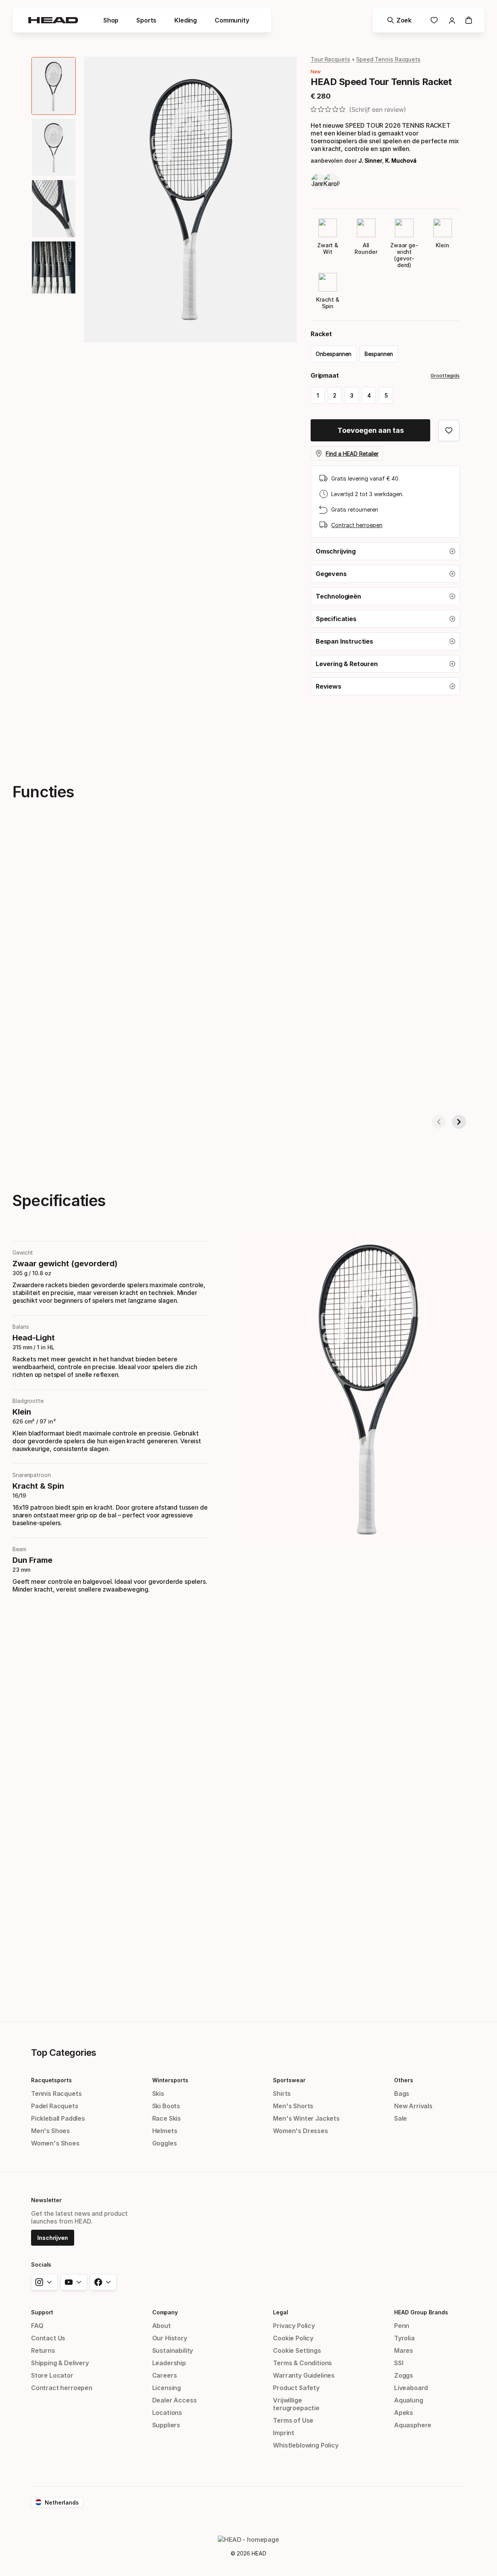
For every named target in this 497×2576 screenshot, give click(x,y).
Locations (167, 2413)
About (162, 2326)
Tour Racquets (330, 59)
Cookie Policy (293, 2338)
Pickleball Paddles (58, 2118)
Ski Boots (166, 2106)
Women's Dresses (300, 2131)
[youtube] (74, 2282)
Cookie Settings (297, 2350)
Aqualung (409, 2400)
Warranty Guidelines (304, 2375)
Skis (158, 2093)
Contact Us (48, 2338)
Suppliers (166, 2425)
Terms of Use (293, 2420)
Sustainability (173, 2350)
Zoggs (404, 2375)
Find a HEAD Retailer (352, 454)
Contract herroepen (357, 525)
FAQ (37, 2326)
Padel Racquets (55, 2106)
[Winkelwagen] (469, 20)
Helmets (165, 2131)
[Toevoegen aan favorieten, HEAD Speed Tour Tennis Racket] (449, 430)
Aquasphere (413, 2425)
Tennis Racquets (56, 2093)
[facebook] (103, 2282)
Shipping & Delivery (60, 2363)
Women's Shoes (55, 2143)
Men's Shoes (50, 2131)
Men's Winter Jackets (306, 2118)
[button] (385, 551)
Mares (404, 2350)
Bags (402, 2093)
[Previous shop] (439, 1122)
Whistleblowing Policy (306, 2445)
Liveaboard (411, 2388)
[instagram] (44, 2282)
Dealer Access (175, 2400)
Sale (401, 2118)
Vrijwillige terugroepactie (296, 2404)
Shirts (282, 2093)
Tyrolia (404, 2338)
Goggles (165, 2143)
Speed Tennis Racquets (388, 59)
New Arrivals (413, 2106)
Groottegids (445, 376)
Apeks (404, 2413)
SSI (399, 2363)
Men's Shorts (293, 2106)
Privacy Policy (294, 2326)
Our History (170, 2338)
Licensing (167, 2388)
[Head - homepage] (53, 20)
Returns (43, 2350)
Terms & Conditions (302, 2363)
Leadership (169, 2363)
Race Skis (167, 2118)
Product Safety (296, 2388)
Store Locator (52, 2375)
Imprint (284, 2433)
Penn (402, 2326)
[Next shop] (459, 1122)
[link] (434, 20)
